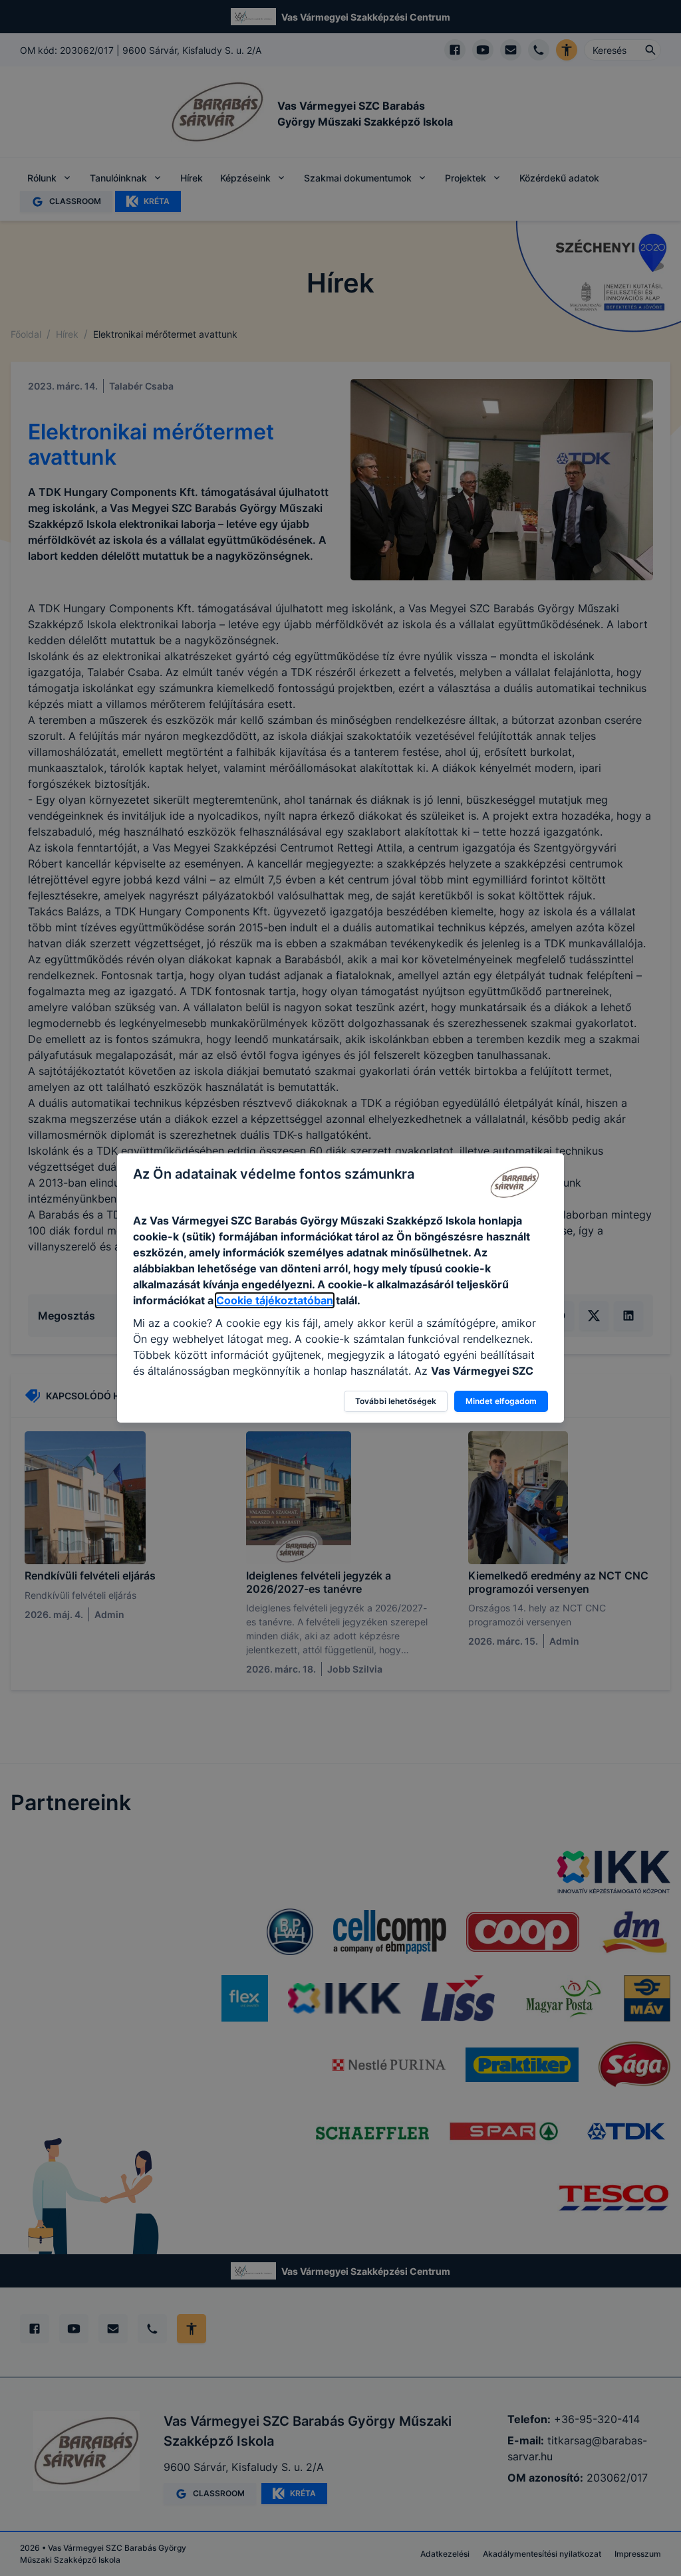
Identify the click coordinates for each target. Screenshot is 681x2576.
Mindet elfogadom (501, 1401)
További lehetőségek (396, 1401)
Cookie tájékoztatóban (275, 1300)
